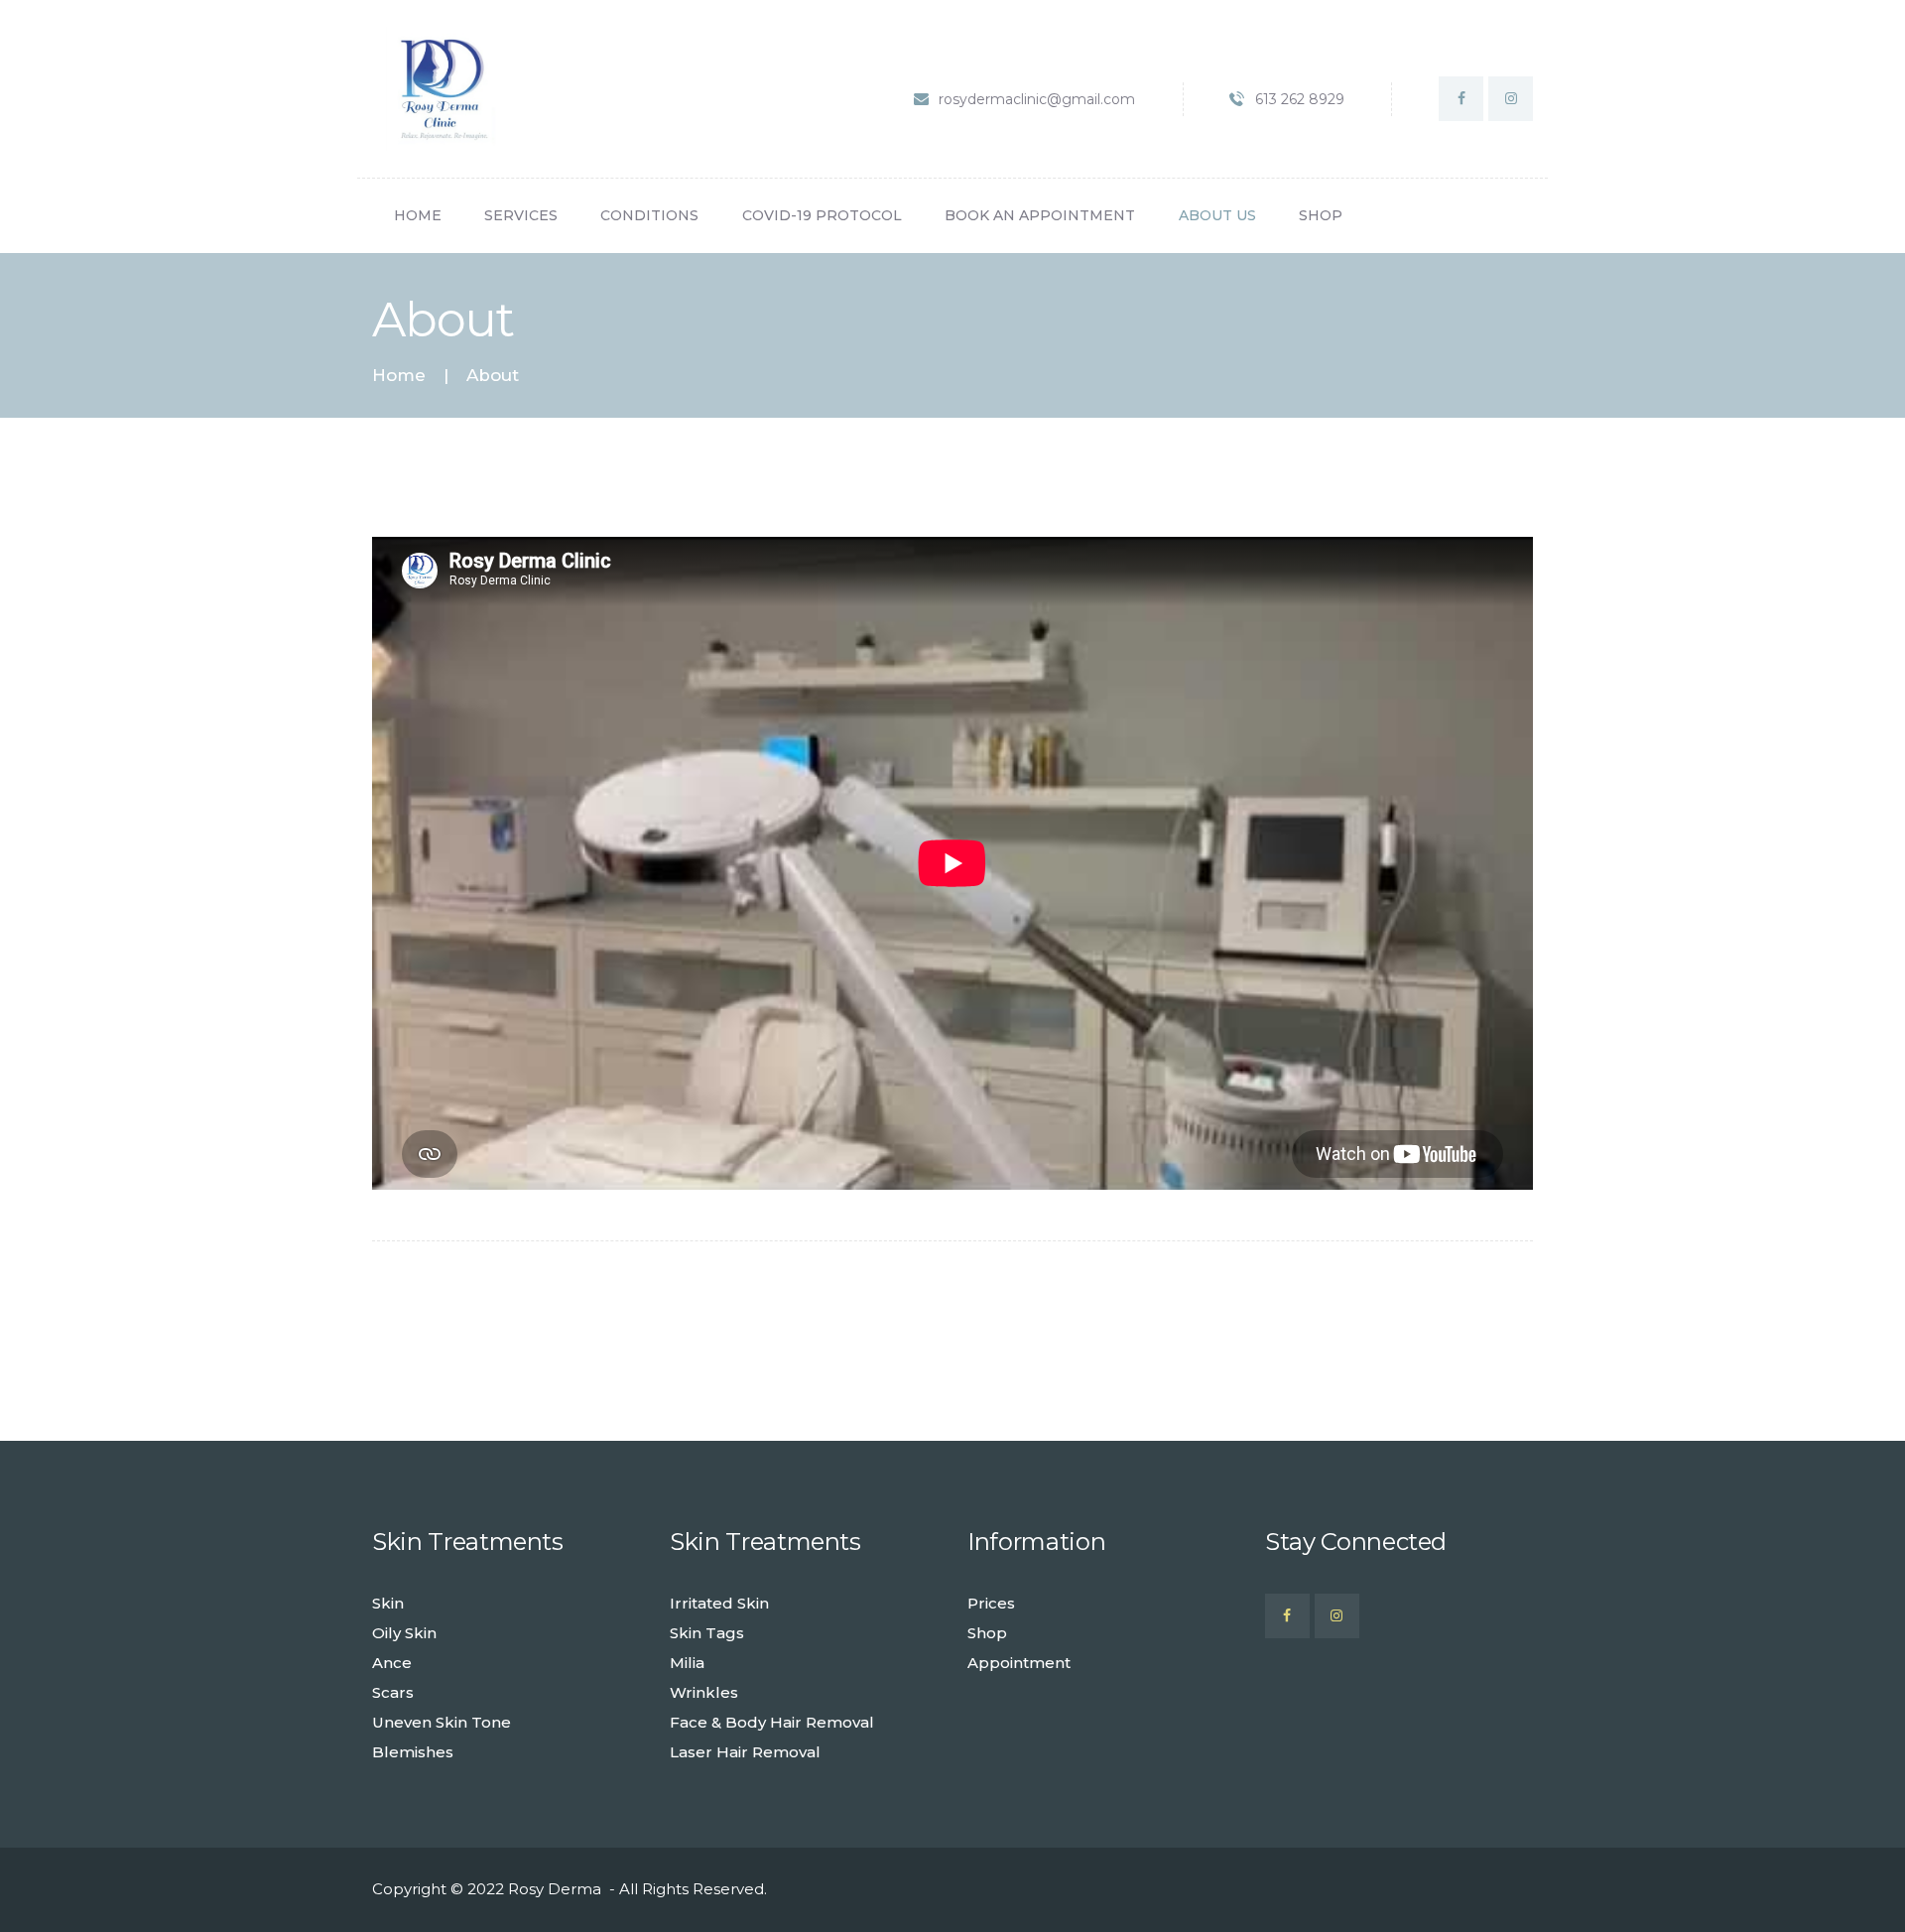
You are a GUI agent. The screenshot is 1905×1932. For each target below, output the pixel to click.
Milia (687, 1663)
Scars (393, 1692)
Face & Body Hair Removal (772, 1722)
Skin (388, 1603)
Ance (392, 1663)
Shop (987, 1633)
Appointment (1019, 1663)
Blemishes (413, 1752)
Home (399, 376)
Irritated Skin (719, 1603)
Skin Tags (707, 1633)
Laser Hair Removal (745, 1752)
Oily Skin (404, 1633)
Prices (991, 1603)
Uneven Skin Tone (442, 1722)
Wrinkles (704, 1692)
